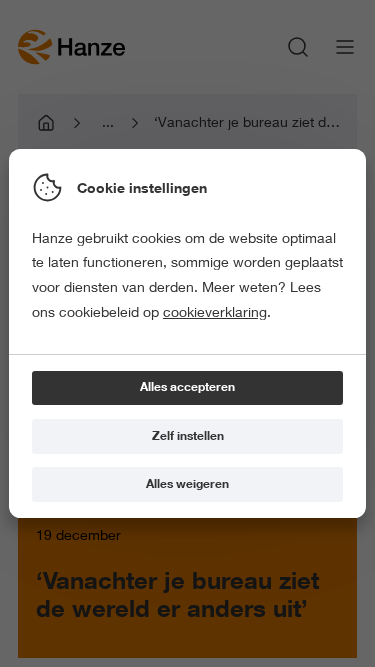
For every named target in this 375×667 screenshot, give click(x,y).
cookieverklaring (215, 312)
